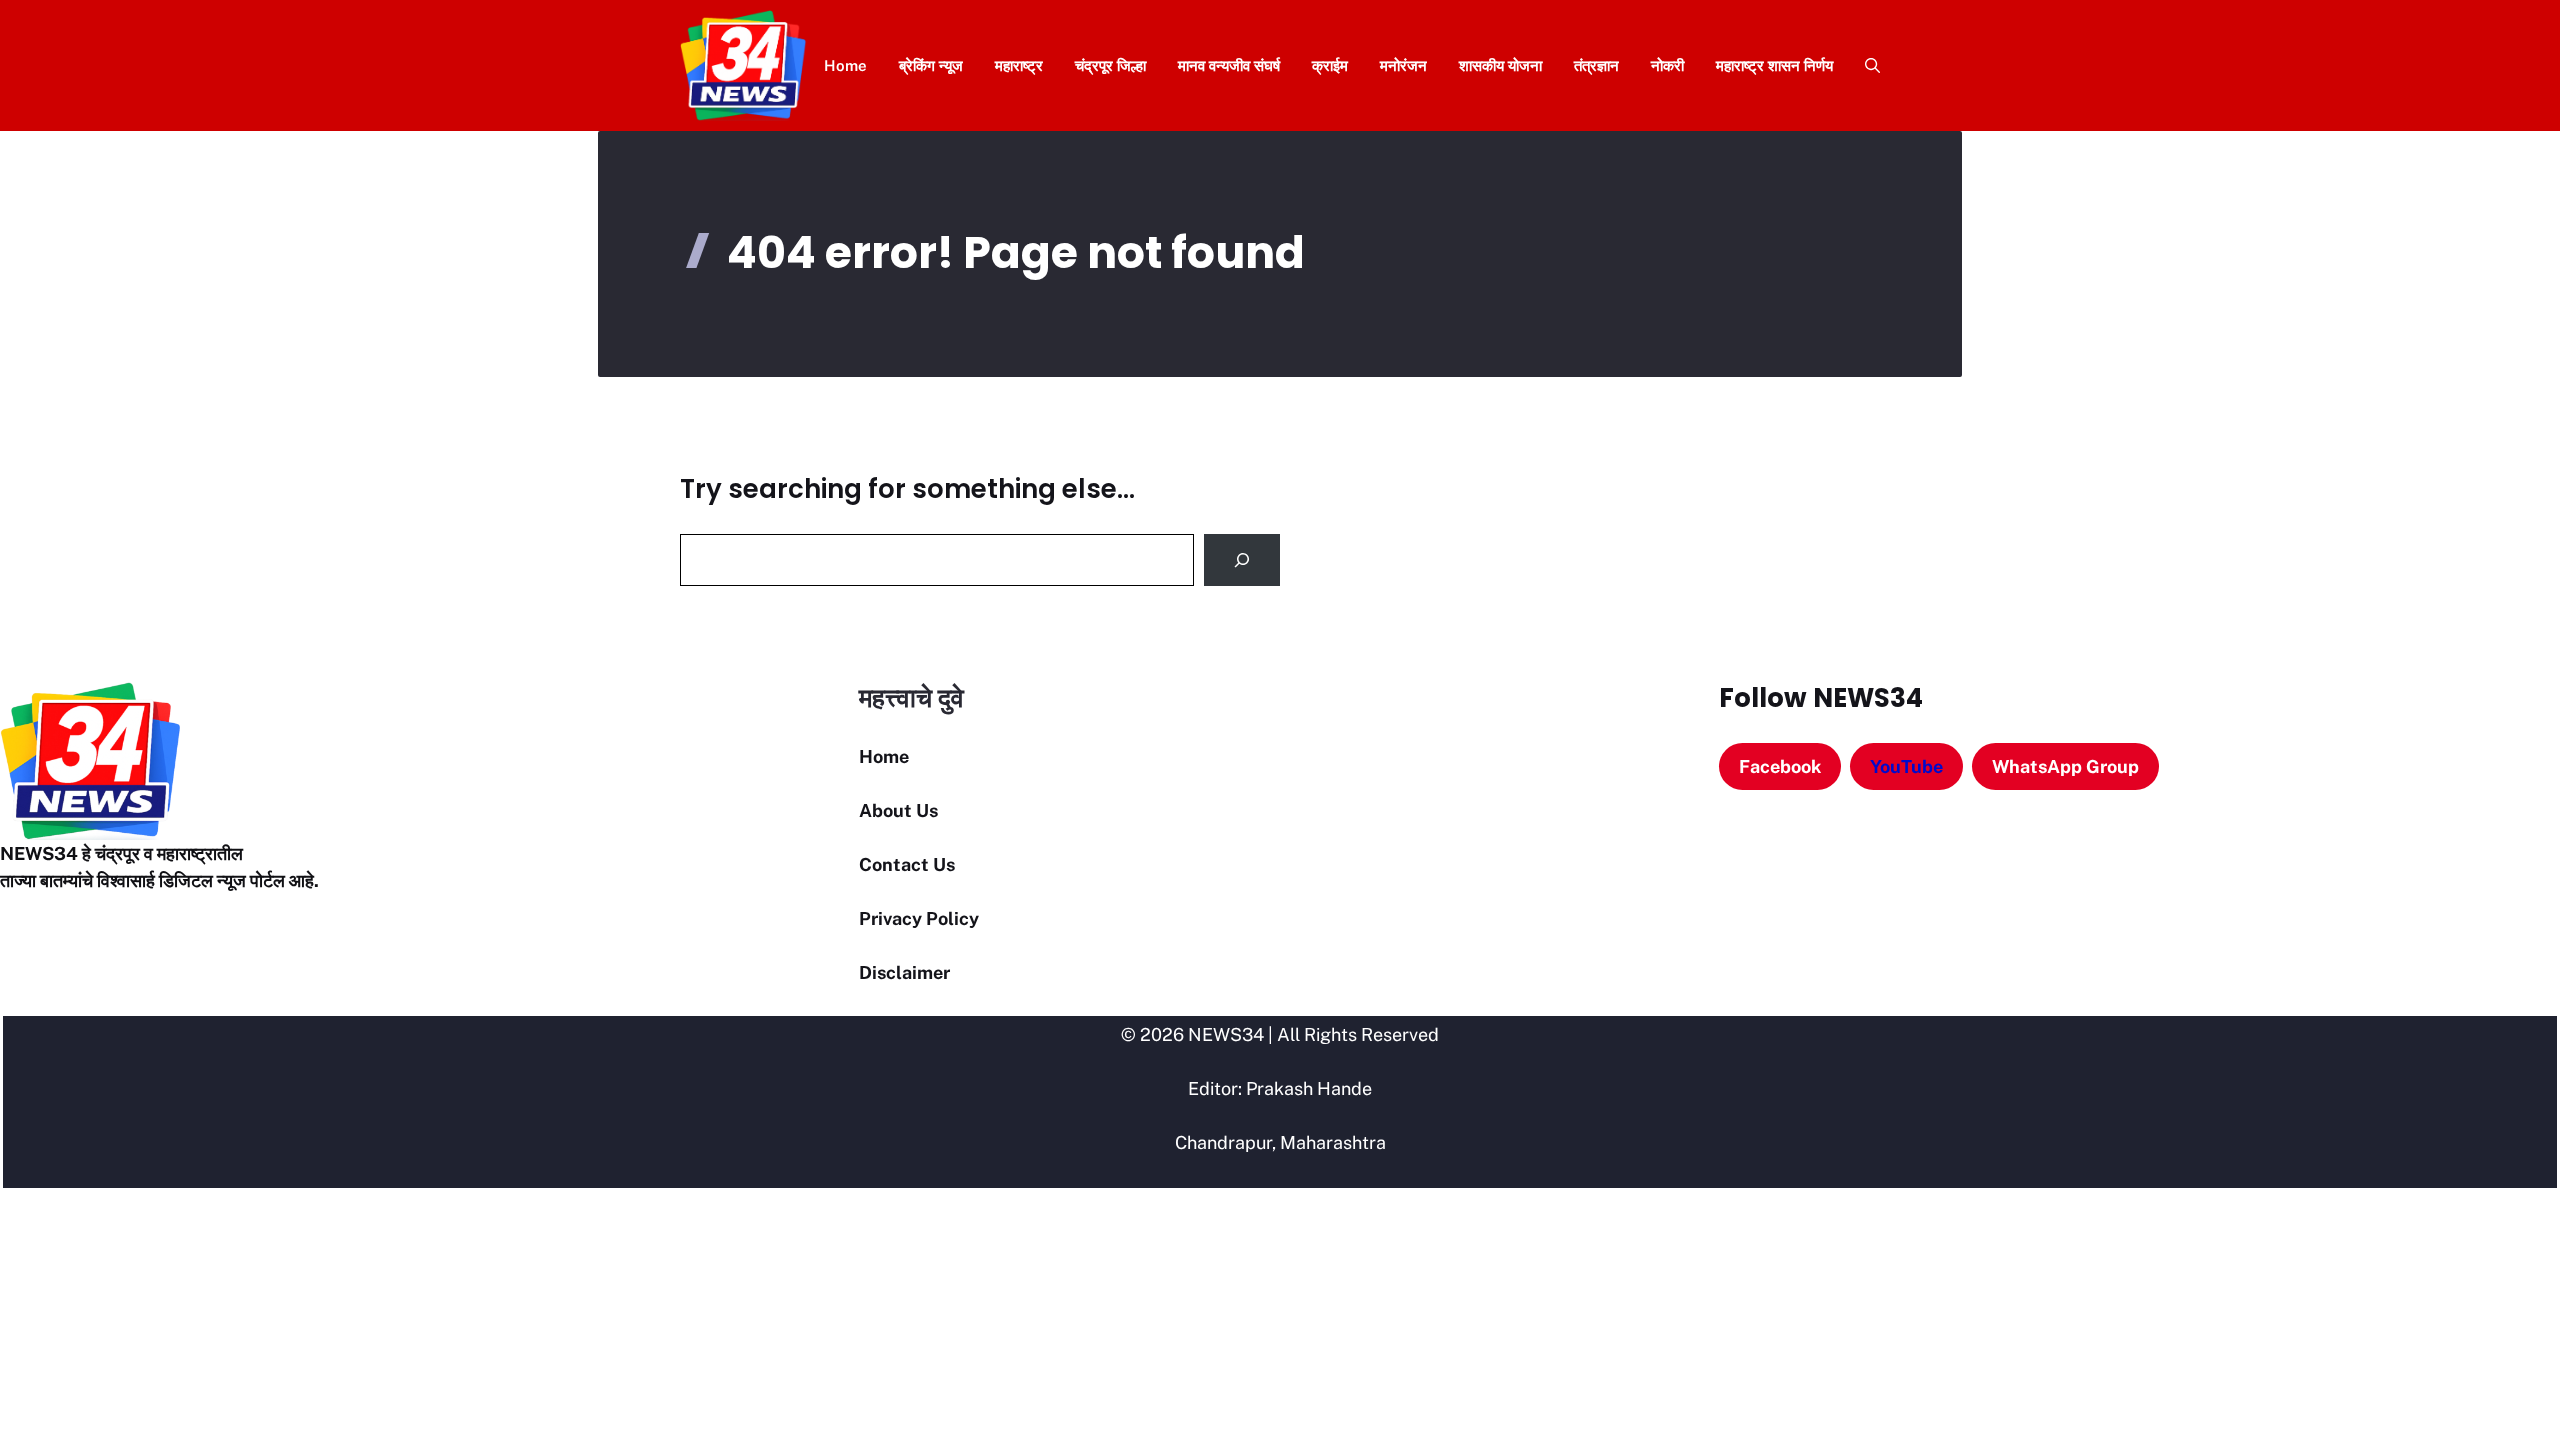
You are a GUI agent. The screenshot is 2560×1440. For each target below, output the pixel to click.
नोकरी (1667, 65)
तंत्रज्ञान (1596, 65)
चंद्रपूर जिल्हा (1110, 65)
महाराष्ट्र (1019, 65)
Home (845, 65)
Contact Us (907, 864)
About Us (898, 810)
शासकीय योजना (1500, 65)
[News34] (743, 65)
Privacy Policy (919, 918)
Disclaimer (904, 972)
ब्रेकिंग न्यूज (931, 65)
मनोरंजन (1403, 65)
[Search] (1242, 560)
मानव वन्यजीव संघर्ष (1229, 65)
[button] (1864, 65)
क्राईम (1330, 65)
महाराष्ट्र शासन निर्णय (1774, 65)
